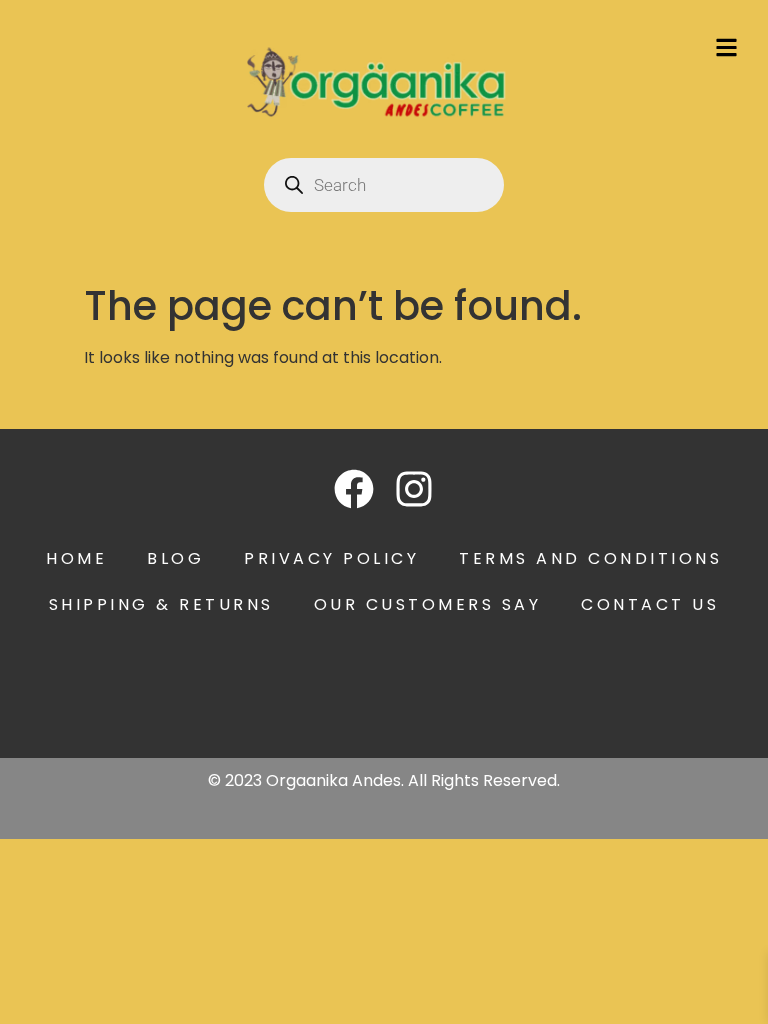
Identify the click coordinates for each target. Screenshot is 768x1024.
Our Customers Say (428, 604)
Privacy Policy (331, 558)
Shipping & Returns (161, 604)
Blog (175, 558)
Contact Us (650, 604)
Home (76, 558)
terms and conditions (590, 558)
